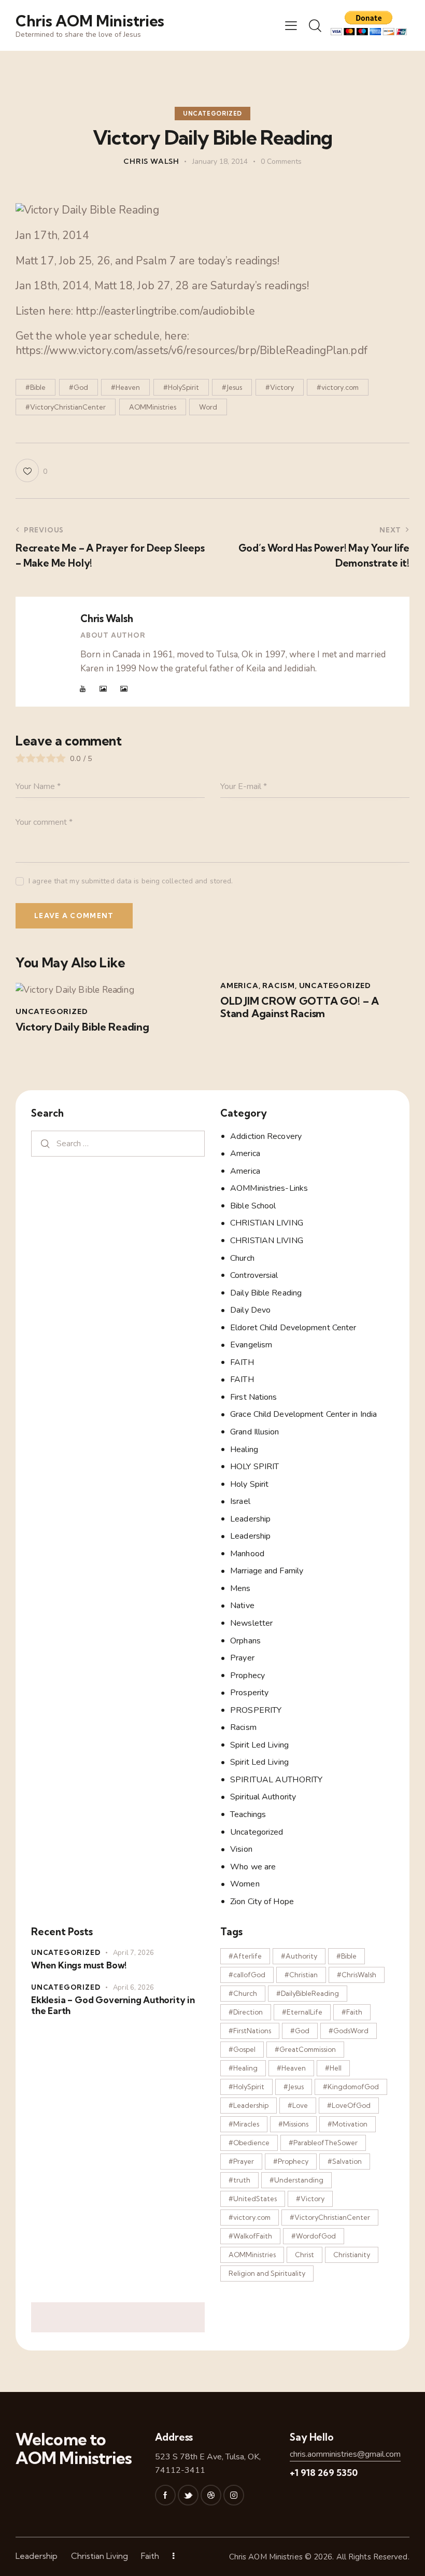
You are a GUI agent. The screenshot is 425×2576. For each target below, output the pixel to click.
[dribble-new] (211, 2495)
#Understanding (296, 2180)
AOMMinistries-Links (269, 1188)
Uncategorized (212, 114)
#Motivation (348, 2124)
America (239, 986)
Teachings (248, 1814)
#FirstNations (250, 2031)
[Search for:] (118, 1143)
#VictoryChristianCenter (66, 407)
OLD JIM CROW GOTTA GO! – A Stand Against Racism (300, 1007)
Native (242, 1606)
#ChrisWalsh (357, 1975)
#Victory (280, 387)
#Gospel (242, 2049)
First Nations (253, 1397)
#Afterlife (245, 1956)
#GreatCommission (305, 2049)
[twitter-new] (188, 2495)
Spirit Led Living (259, 1745)
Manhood (247, 1554)
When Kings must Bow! (79, 1965)
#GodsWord (349, 2031)
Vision (241, 1849)
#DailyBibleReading (308, 1993)
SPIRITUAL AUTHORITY (276, 1780)
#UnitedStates (253, 2199)
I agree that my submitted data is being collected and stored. (131, 881)
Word (208, 407)
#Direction (246, 2012)
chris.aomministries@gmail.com (345, 2454)
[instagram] (234, 2495)
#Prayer (241, 2161)
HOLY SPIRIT (254, 1467)
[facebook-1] (165, 2495)
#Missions (293, 2124)
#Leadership (249, 2105)
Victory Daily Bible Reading (82, 1027)
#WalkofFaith (250, 2236)
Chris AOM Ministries (266, 2557)
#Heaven (125, 387)
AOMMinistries (153, 407)
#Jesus (232, 387)
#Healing (243, 2068)
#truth (239, 2180)
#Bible (36, 387)
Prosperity (249, 1693)
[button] (291, 25)
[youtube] (83, 689)
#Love (298, 2105)
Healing (244, 1449)
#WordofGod (314, 2236)
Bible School (253, 1206)
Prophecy (247, 1676)
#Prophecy (291, 2161)
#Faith (352, 2012)
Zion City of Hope (262, 1902)
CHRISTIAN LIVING (267, 1223)
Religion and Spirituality (267, 2273)
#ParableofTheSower (323, 2143)
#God (79, 387)
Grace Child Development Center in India (303, 1414)
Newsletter (251, 1623)
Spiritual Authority (263, 1797)
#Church (243, 1993)
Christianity (352, 2255)
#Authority (299, 1956)
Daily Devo (250, 1310)
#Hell (333, 2068)
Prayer (242, 1658)
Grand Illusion (254, 1432)
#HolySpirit (181, 387)
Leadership (250, 1519)
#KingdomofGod (351, 2087)
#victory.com (338, 387)
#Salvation (345, 2161)
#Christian (301, 1975)
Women (245, 1884)
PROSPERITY (256, 1710)
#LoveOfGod (349, 2105)
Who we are (253, 1867)
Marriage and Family (267, 1571)
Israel (240, 1501)
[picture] (103, 689)
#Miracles (244, 2124)
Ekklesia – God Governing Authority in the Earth (113, 2005)
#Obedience (249, 2143)
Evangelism (251, 1345)
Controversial (254, 1275)
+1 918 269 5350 (324, 2473)
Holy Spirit (249, 1484)
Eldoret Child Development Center (293, 1328)
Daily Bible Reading (266, 1293)
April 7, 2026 (133, 1953)
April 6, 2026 (133, 1988)
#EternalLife (302, 2012)
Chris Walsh (107, 618)
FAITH (242, 1362)
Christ (304, 2255)
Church (242, 1258)
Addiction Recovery (266, 1136)
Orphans (245, 1641)
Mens (240, 1588)
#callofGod (247, 1975)
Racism (279, 986)
